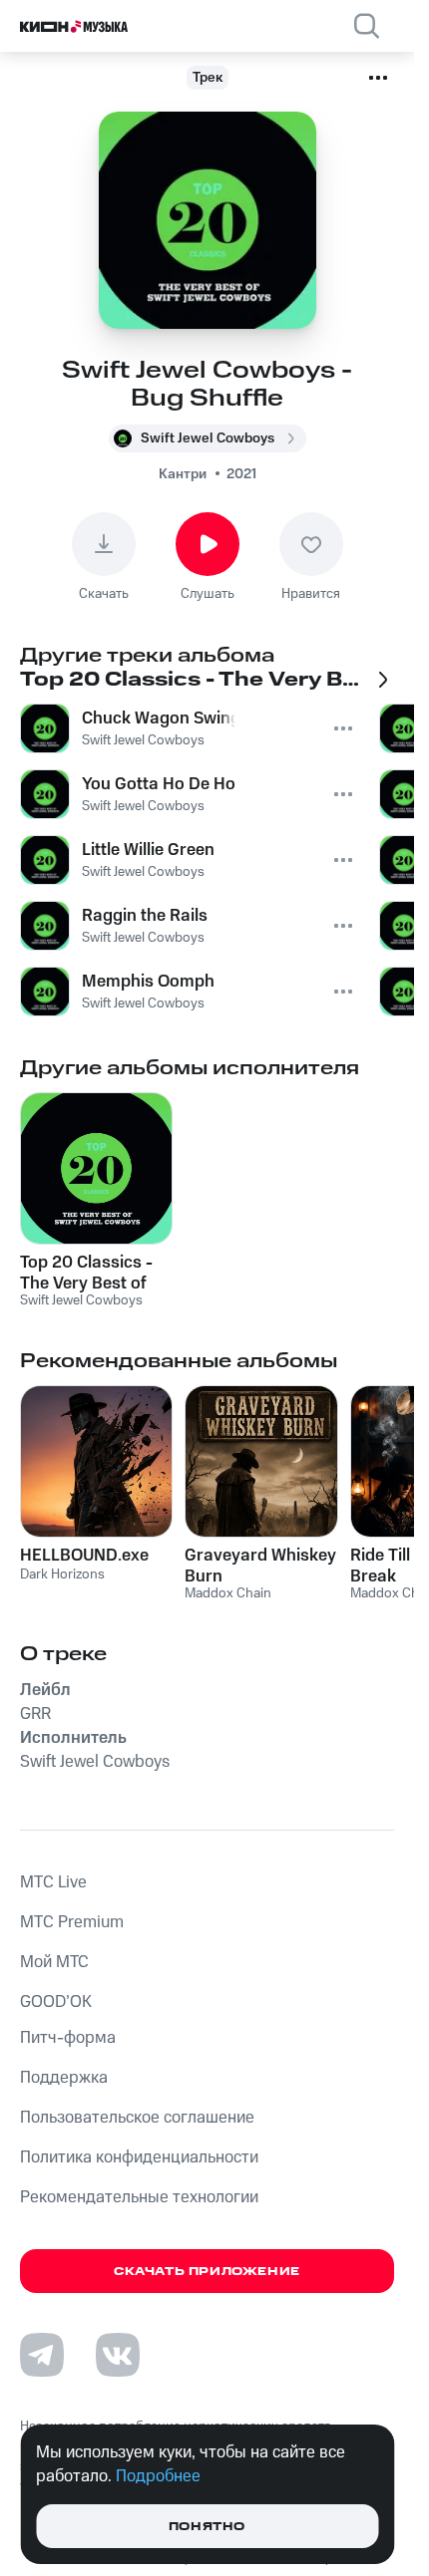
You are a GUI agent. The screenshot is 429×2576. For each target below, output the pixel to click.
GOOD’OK (56, 2002)
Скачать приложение (207, 2272)
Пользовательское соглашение (137, 2118)
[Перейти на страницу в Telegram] (42, 2355)
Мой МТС (54, 1962)
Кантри (183, 474)
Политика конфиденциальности (139, 2157)
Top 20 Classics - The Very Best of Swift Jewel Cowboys (86, 1273)
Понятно (207, 2527)
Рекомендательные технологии (139, 2197)
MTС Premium (72, 1922)
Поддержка (64, 2078)
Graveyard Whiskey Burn (260, 1566)
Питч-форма (68, 2038)
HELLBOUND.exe (84, 1556)
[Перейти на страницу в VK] (118, 2355)
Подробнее (158, 2476)
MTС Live (53, 1882)
